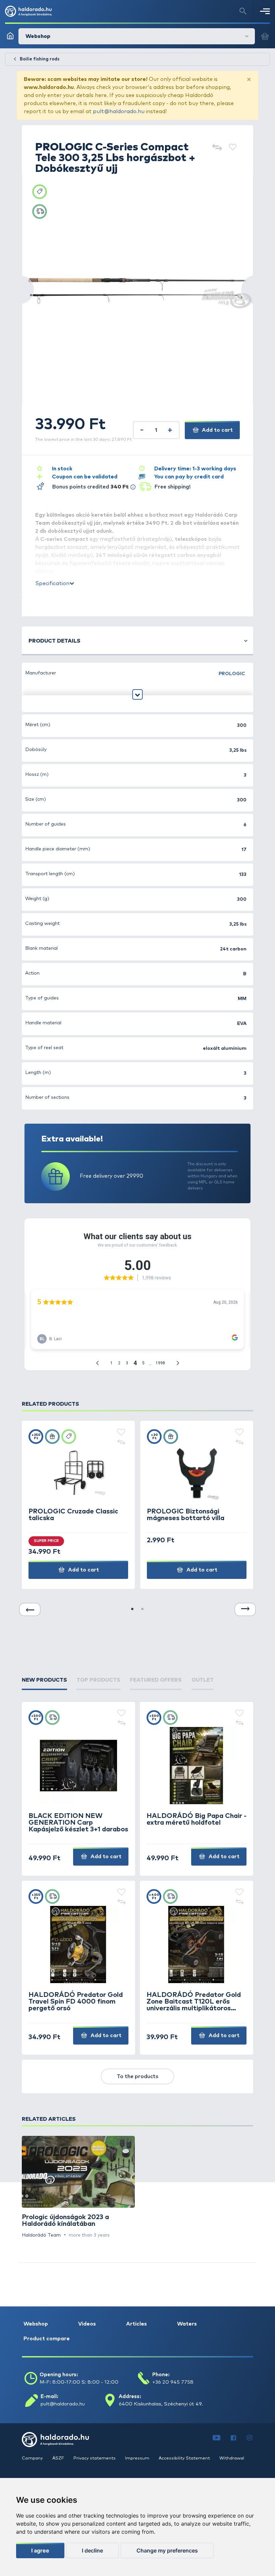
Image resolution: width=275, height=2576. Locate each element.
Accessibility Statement (185, 2458)
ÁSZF (59, 2458)
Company (33, 2458)
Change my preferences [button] (167, 2550)
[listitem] (78, 2187)
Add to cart (217, 430)
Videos (87, 2324)
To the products (137, 2076)
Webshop (36, 2324)
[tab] (44, 1680)
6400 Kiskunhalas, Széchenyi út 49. (161, 2404)
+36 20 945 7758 (173, 2382)
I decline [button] (92, 2550)
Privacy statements (95, 2458)
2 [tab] (143, 1609)
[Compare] (217, 148)
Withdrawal (232, 2458)
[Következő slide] (245, 1609)
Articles (136, 2324)
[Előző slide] (30, 1609)
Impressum (138, 2458)
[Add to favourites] (233, 148)
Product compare (47, 2339)
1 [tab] (132, 1609)
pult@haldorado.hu (119, 111)
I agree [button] (40, 2550)
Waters (187, 2324)
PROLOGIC (232, 674)
